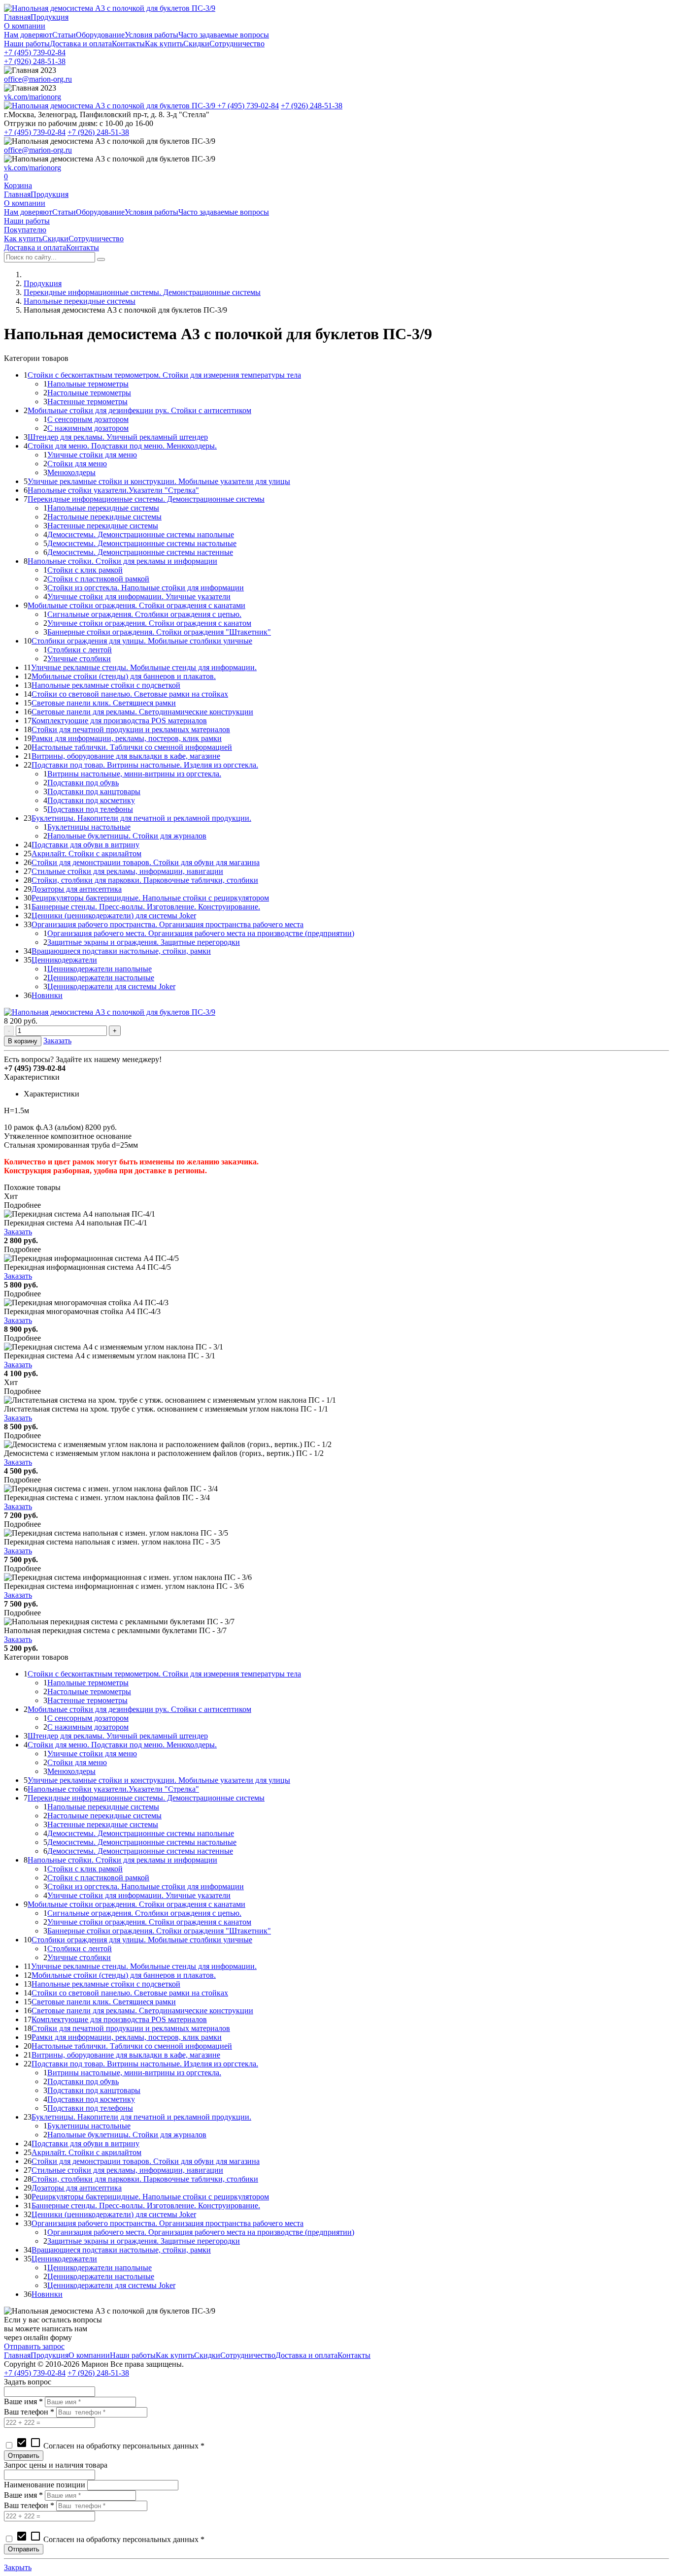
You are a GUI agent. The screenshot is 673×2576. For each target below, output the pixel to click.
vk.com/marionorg (33, 97)
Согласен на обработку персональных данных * (110, 2446)
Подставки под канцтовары (94, 791)
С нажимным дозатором (88, 428)
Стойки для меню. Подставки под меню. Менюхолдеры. (122, 446)
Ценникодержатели (64, 960)
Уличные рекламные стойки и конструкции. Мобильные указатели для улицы (159, 481)
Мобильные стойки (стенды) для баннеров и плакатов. (124, 676)
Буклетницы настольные (89, 827)
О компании (25, 26)
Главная (17, 17)
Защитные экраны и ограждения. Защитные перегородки (144, 942)
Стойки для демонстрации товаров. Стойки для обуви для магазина (146, 862)
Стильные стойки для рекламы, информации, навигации (127, 871)
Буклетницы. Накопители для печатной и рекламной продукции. (141, 818)
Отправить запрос (34, 2346)
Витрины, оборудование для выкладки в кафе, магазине (126, 756)
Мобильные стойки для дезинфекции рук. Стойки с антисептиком (139, 410)
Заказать (57, 1041)
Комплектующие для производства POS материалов (119, 721)
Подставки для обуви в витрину (85, 845)
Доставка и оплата (81, 44)
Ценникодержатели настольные (101, 978)
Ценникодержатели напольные (100, 969)
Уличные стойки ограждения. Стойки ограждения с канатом (149, 623)
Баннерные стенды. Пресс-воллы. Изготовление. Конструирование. (146, 907)
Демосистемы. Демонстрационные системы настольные (142, 543)
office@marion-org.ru (38, 79)
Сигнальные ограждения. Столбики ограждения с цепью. (144, 614)
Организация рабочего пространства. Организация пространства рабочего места (168, 924)
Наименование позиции (45, 2485)
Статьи (64, 35)
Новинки (47, 995)
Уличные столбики (79, 659)
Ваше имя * (23, 2401)
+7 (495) (35, 52)
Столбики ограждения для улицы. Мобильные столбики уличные (142, 641)
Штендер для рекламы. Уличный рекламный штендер (118, 437)
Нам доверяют (28, 35)
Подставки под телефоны (90, 809)
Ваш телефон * (29, 2412)
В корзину (23, 1041)
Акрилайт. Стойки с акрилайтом (86, 853)
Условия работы (151, 35)
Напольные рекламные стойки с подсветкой (106, 685)
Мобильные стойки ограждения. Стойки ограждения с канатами (136, 605)
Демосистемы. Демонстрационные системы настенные (140, 552)
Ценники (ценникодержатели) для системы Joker (114, 916)
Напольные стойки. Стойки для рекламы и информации (122, 561)
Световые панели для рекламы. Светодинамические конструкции (142, 712)
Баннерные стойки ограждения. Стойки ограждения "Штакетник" (159, 632)
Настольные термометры (89, 393)
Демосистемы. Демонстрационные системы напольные (141, 534)
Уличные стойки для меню (92, 455)
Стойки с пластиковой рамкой (98, 579)
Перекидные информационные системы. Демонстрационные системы (142, 292)
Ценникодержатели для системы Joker (111, 986)
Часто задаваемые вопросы (224, 35)
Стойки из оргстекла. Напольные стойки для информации (146, 588)
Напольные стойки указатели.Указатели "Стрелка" (113, 490)
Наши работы (27, 44)
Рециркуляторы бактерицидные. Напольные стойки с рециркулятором (150, 898)
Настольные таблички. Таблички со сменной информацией (132, 747)
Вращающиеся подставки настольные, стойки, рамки (121, 951)
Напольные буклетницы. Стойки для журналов (127, 836)
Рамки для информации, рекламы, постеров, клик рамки (127, 738)
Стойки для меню (77, 464)
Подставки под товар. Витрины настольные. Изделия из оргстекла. (145, 765)
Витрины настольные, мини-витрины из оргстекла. (134, 774)
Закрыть (18, 2567)
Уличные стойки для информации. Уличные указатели (139, 596)
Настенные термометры (87, 402)
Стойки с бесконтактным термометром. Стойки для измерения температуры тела (164, 375)
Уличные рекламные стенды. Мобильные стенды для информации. (144, 667)
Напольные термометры (88, 384)
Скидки (196, 44)
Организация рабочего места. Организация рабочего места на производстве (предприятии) (201, 933)
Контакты (128, 44)
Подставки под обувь (83, 783)
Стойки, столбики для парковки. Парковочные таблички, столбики (145, 880)
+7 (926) (35, 61)
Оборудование (100, 35)
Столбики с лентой (80, 650)
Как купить (164, 44)
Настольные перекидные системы (104, 517)
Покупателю (25, 230)
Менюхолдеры (71, 472)
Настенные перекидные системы (103, 526)
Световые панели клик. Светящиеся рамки (104, 703)
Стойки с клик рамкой (85, 570)
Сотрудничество (237, 44)
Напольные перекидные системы (80, 301)
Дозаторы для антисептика (77, 889)
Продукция (50, 17)
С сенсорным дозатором (88, 419)
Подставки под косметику (91, 800)
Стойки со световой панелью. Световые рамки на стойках (130, 694)
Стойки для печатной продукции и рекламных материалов (131, 729)
